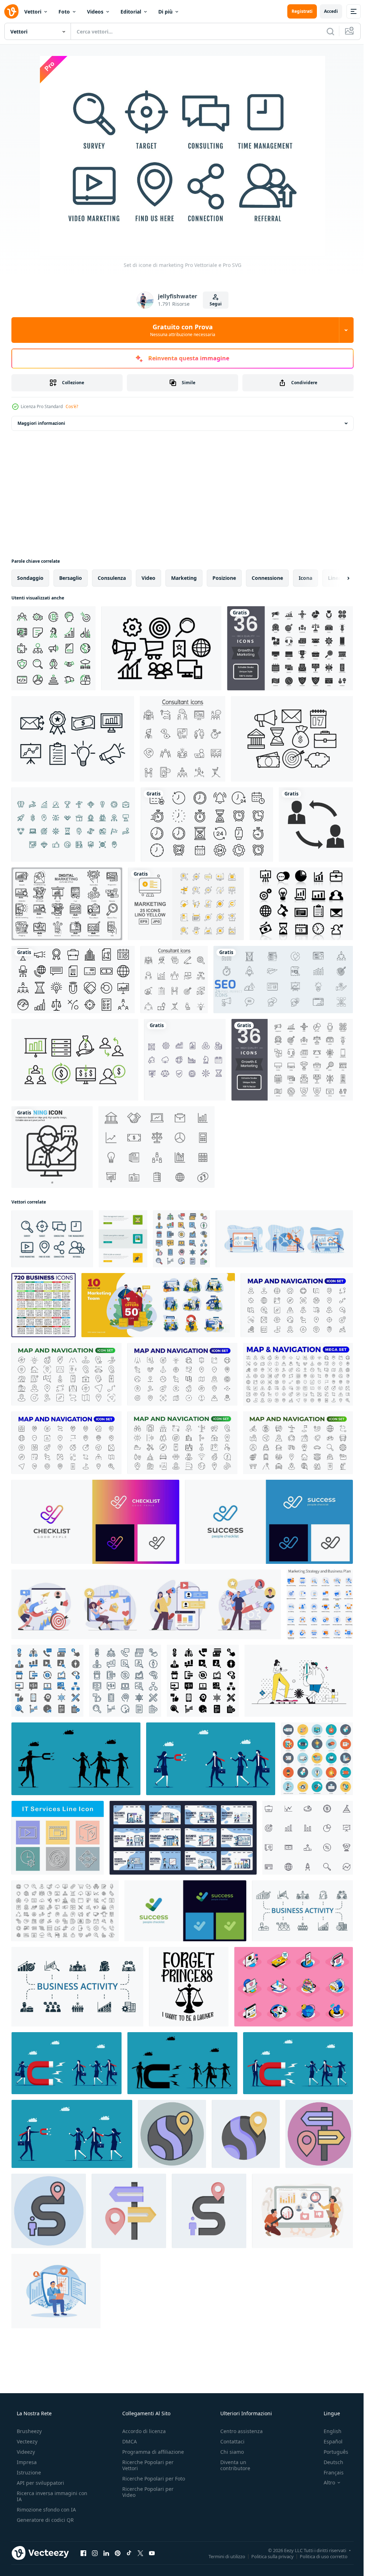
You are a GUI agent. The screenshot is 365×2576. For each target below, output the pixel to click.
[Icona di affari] (73, 825)
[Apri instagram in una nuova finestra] (95, 2553)
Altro (325, 2483)
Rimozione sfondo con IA (46, 2510)
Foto (64, 12)
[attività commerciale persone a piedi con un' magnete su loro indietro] (72, 2134)
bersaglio (71, 578)
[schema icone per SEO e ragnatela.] (125, 1681)
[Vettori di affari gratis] (156, 1147)
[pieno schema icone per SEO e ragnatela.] (181, 1239)
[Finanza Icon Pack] (75, 1060)
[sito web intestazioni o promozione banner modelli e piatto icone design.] (123, 1239)
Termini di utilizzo (222, 2556)
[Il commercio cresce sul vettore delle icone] (301, 904)
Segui (213, 304)
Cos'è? (72, 406)
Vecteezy (26, 2441)
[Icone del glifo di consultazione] (316, 825)
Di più (165, 12)
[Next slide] (337, 578)
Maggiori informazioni (41, 423)
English (328, 2431)
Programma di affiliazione (151, 2452)
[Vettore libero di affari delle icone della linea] (292, 739)
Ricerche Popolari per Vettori (146, 2465)
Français (329, 2472)
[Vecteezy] (11, 11)
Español (328, 2441)
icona (305, 578)
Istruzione (28, 2472)
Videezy (25, 2452)
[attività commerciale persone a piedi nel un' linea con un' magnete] (211, 1759)
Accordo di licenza (142, 2431)
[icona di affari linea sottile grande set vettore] (43, 1305)
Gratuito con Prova (180, 330)
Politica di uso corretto (318, 2556)
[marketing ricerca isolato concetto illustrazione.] (302, 2211)
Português (331, 2452)
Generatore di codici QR (45, 2520)
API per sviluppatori (40, 2483)
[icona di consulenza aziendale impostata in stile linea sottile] (174, 980)
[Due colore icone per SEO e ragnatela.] (47, 1681)
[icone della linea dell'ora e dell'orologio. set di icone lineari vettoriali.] (207, 825)
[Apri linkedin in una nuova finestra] (106, 2553)
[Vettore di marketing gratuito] (161, 648)
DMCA (127, 2441)
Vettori (33, 12)
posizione (224, 578)
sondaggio (30, 578)
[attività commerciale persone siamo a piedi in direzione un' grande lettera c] (182, 2063)
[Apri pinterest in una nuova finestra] (118, 2553)
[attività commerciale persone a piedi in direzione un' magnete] (298, 2063)
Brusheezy (29, 2431)
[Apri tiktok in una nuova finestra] (129, 2553)
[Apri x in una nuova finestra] (140, 2553)
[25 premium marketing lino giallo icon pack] (186, 904)
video (148, 578)
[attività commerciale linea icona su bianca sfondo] (308, 1838)
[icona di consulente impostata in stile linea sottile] (182, 739)
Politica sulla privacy (267, 2556)
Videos (95, 12)
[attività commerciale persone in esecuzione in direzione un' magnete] (66, 2063)
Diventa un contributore (232, 2465)
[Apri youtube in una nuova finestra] (152, 2553)
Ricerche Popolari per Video (146, 2498)
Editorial (131, 12)
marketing (184, 578)
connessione (267, 578)
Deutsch (329, 2462)
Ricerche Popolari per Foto (146, 2482)
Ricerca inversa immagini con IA (46, 2496)
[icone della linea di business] (73, 980)
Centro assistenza (238, 2431)
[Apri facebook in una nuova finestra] (83, 2553)
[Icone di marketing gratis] (73, 739)
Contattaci (229, 2441)
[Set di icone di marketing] (52, 1239)
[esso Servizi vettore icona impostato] (58, 1838)
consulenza (112, 578)
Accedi (326, 11)
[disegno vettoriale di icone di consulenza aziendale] (185, 1060)
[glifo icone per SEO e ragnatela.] (203, 1681)
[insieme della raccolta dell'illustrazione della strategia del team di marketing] (158, 1305)
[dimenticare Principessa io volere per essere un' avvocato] (189, 1987)
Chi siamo (228, 2452)
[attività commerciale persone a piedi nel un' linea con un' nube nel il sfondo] (76, 1759)
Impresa (26, 2462)
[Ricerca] (325, 31)
